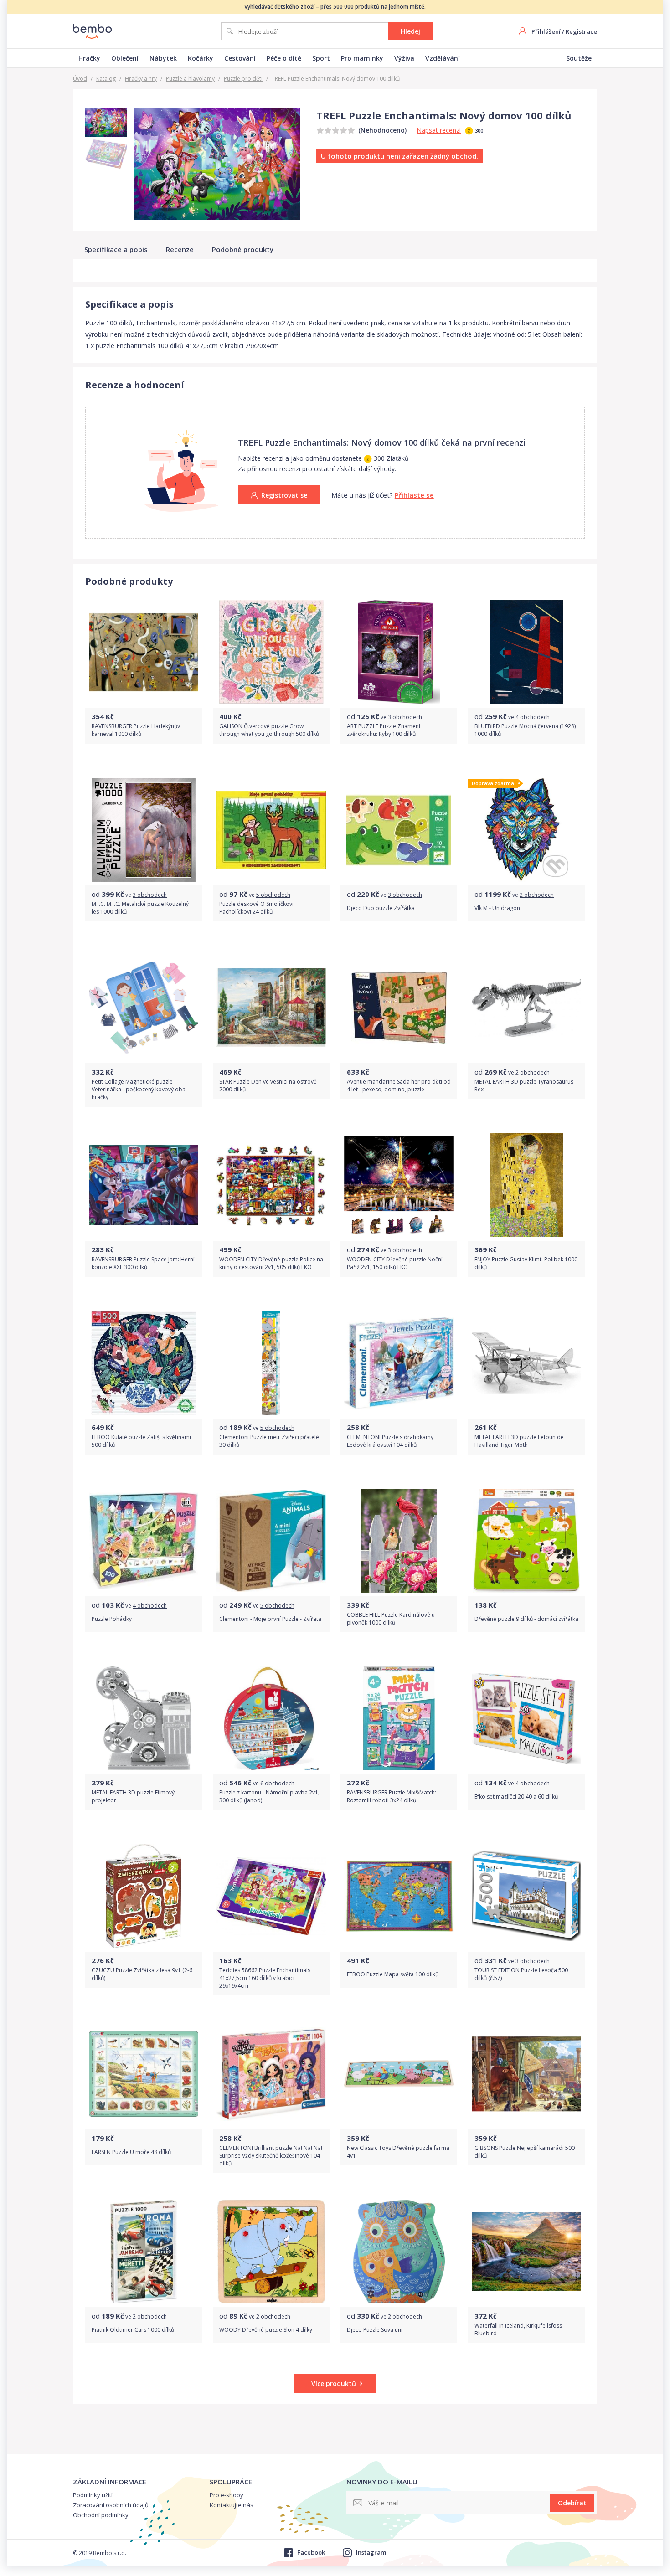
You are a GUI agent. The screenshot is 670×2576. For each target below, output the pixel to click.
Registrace (581, 31)
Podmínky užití (93, 2495)
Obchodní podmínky (101, 2515)
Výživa (404, 58)
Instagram (371, 2552)
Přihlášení (546, 31)
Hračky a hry (141, 79)
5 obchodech (273, 895)
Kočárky (201, 58)
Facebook (311, 2552)
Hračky (89, 58)
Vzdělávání (443, 58)
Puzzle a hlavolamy (190, 79)
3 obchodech (405, 717)
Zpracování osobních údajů (111, 2505)
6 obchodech (277, 1783)
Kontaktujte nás (232, 2505)
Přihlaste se (414, 495)
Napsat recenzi (439, 130)
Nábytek (163, 58)
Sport (321, 58)
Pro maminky (362, 58)
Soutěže (579, 58)
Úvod (80, 79)
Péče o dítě (284, 58)
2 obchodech (537, 895)
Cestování (240, 58)
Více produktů (334, 2383)
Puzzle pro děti (243, 79)
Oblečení (125, 58)
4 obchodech (533, 717)
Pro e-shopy (227, 2495)
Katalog (106, 79)
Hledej (410, 31)
